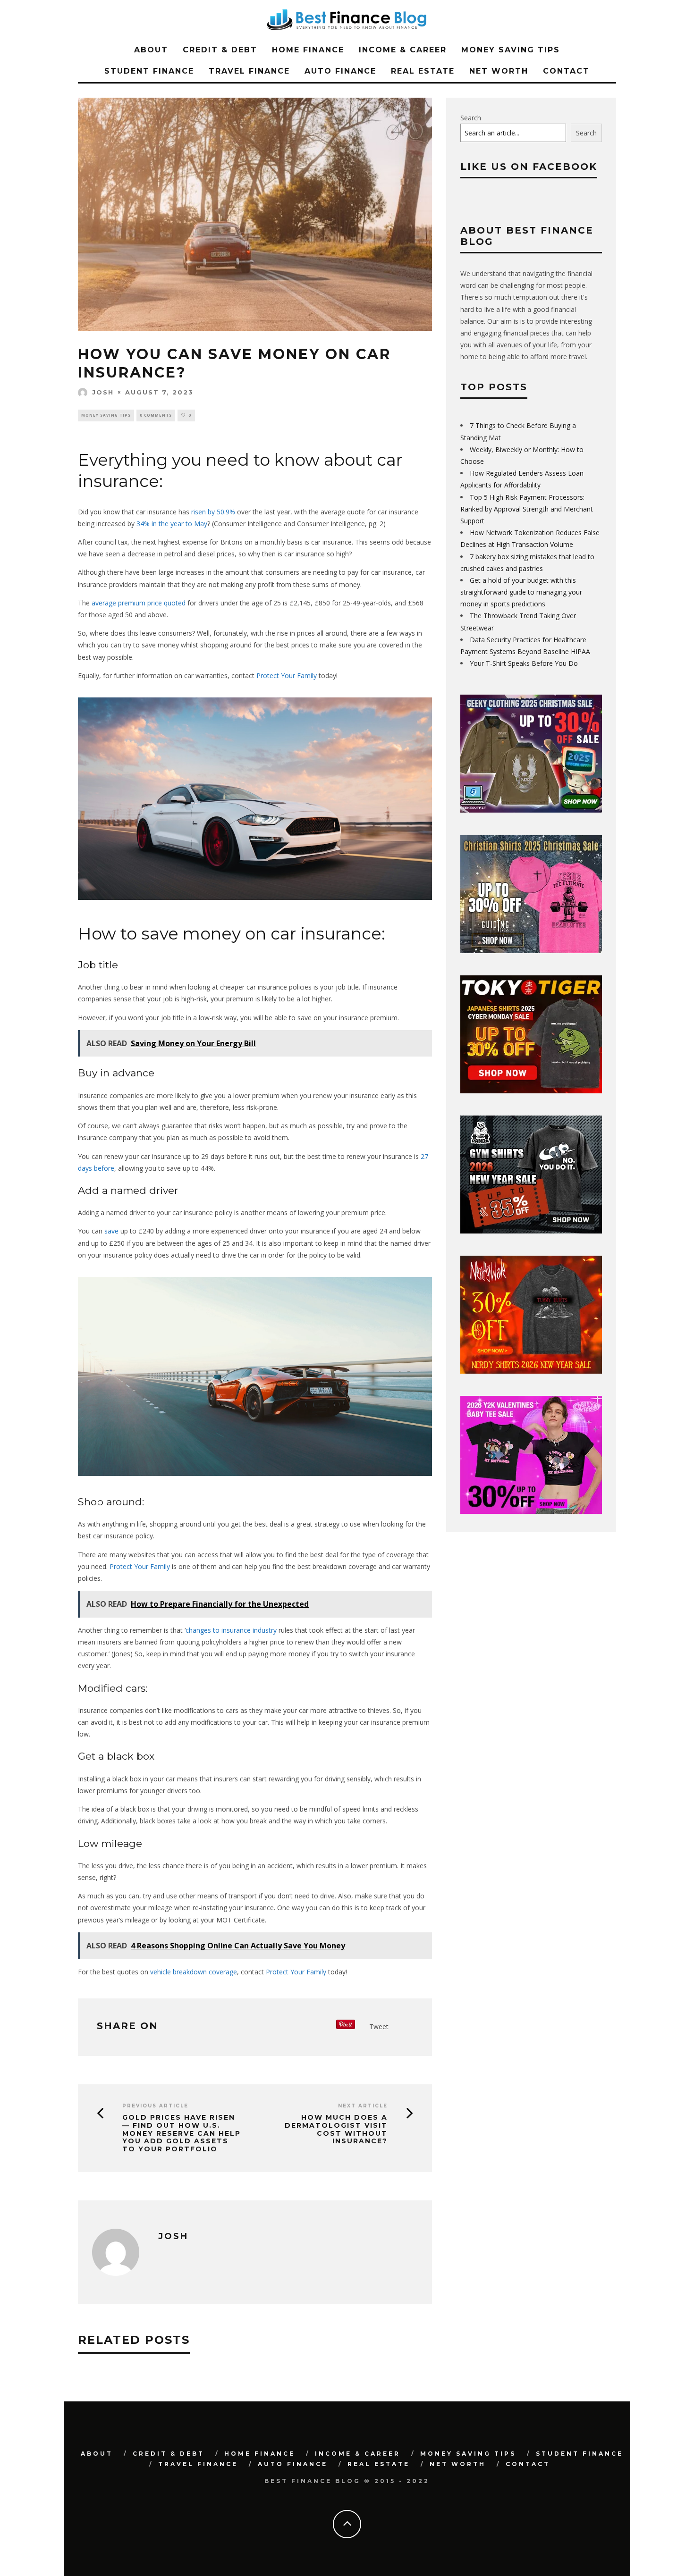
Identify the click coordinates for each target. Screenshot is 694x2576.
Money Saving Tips (511, 50)
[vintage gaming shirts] (531, 1371)
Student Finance (149, 71)
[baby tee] (531, 1511)
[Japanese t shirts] (531, 1091)
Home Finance (308, 50)
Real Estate (423, 71)
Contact (566, 71)
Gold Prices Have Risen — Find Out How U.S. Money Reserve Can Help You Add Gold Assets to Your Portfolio (182, 2133)
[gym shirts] (531, 1231)
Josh (103, 392)
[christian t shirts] (531, 951)
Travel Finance (249, 71)
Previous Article (155, 2106)
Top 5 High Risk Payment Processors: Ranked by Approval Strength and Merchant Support (527, 509)
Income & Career (403, 50)
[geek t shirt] (531, 810)
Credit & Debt (220, 50)
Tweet (379, 2026)
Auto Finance (340, 71)
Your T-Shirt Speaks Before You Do (524, 663)
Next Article (363, 2106)
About (151, 50)
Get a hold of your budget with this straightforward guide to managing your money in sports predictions (521, 592)
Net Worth (499, 71)
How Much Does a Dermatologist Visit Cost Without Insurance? (336, 2129)
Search (471, 118)
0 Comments (156, 415)
